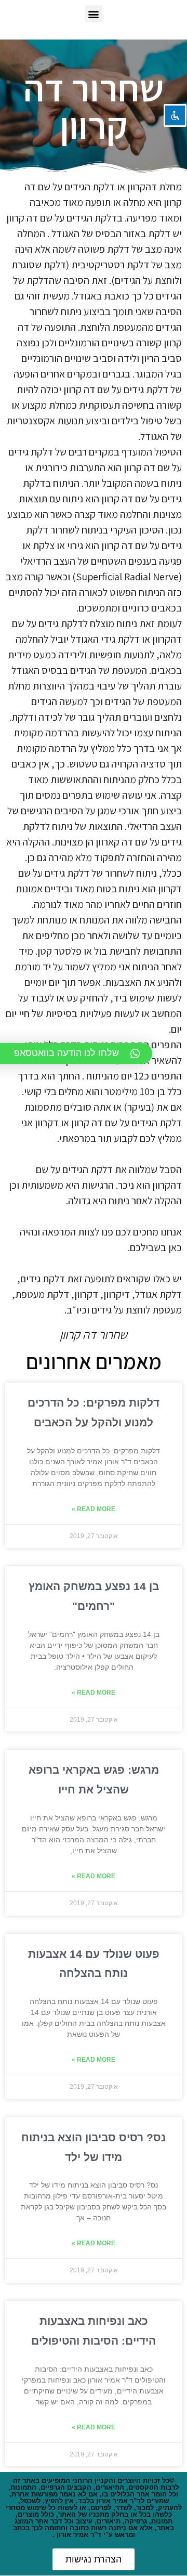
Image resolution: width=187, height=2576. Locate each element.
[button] (94, 14)
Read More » (94, 1509)
